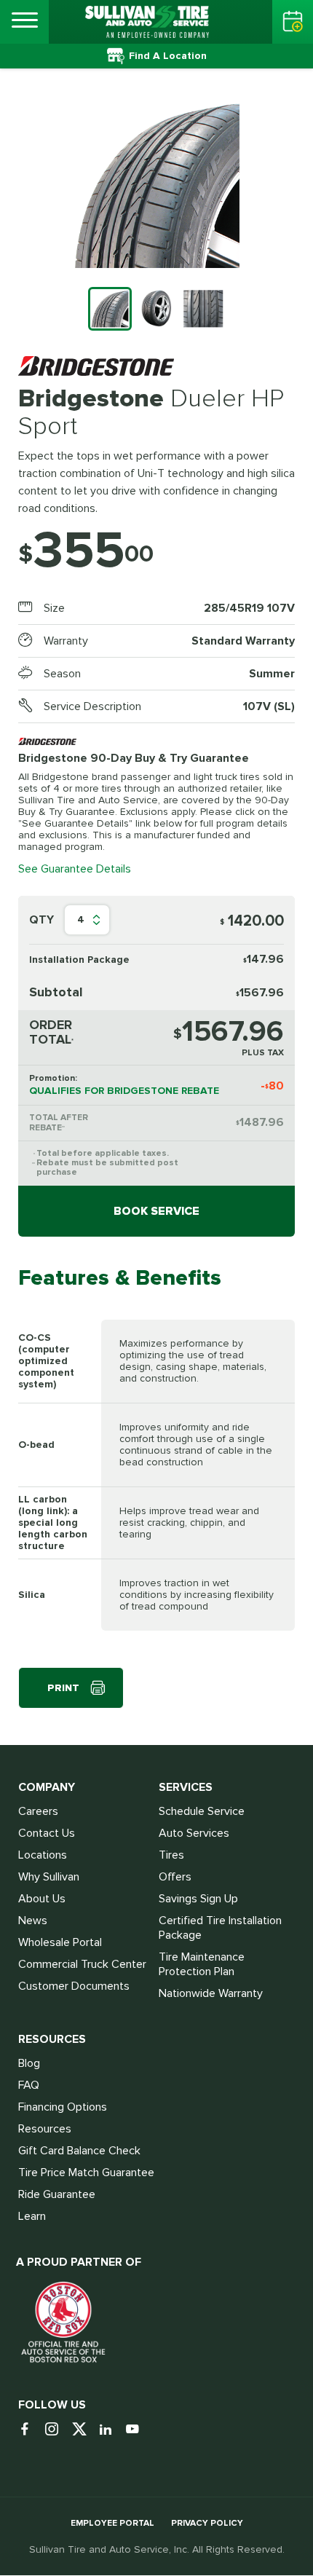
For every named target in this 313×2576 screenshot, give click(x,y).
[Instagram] (57, 2430)
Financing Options (63, 2107)
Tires (171, 1855)
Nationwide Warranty (211, 1993)
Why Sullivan (49, 1877)
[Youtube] (138, 2430)
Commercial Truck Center (82, 1964)
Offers (175, 1877)
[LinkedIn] (111, 2430)
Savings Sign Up (198, 1899)
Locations (43, 1855)
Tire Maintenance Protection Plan (202, 1964)
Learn (32, 2216)
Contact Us (47, 1833)
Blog (29, 2063)
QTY (41, 920)
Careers (38, 1811)
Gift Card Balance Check (79, 2151)
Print (63, 1688)
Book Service (156, 1211)
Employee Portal (112, 2523)
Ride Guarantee (57, 2194)
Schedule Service (202, 1811)
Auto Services (194, 1833)
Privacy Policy (207, 2523)
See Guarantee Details (75, 869)
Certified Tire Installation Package (220, 1928)
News (33, 1921)
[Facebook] (30, 2430)
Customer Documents (74, 1986)
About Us (42, 1899)
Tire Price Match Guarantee (86, 2173)
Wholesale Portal (60, 1942)
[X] (84, 2430)
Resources (45, 2129)
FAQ (29, 2085)
